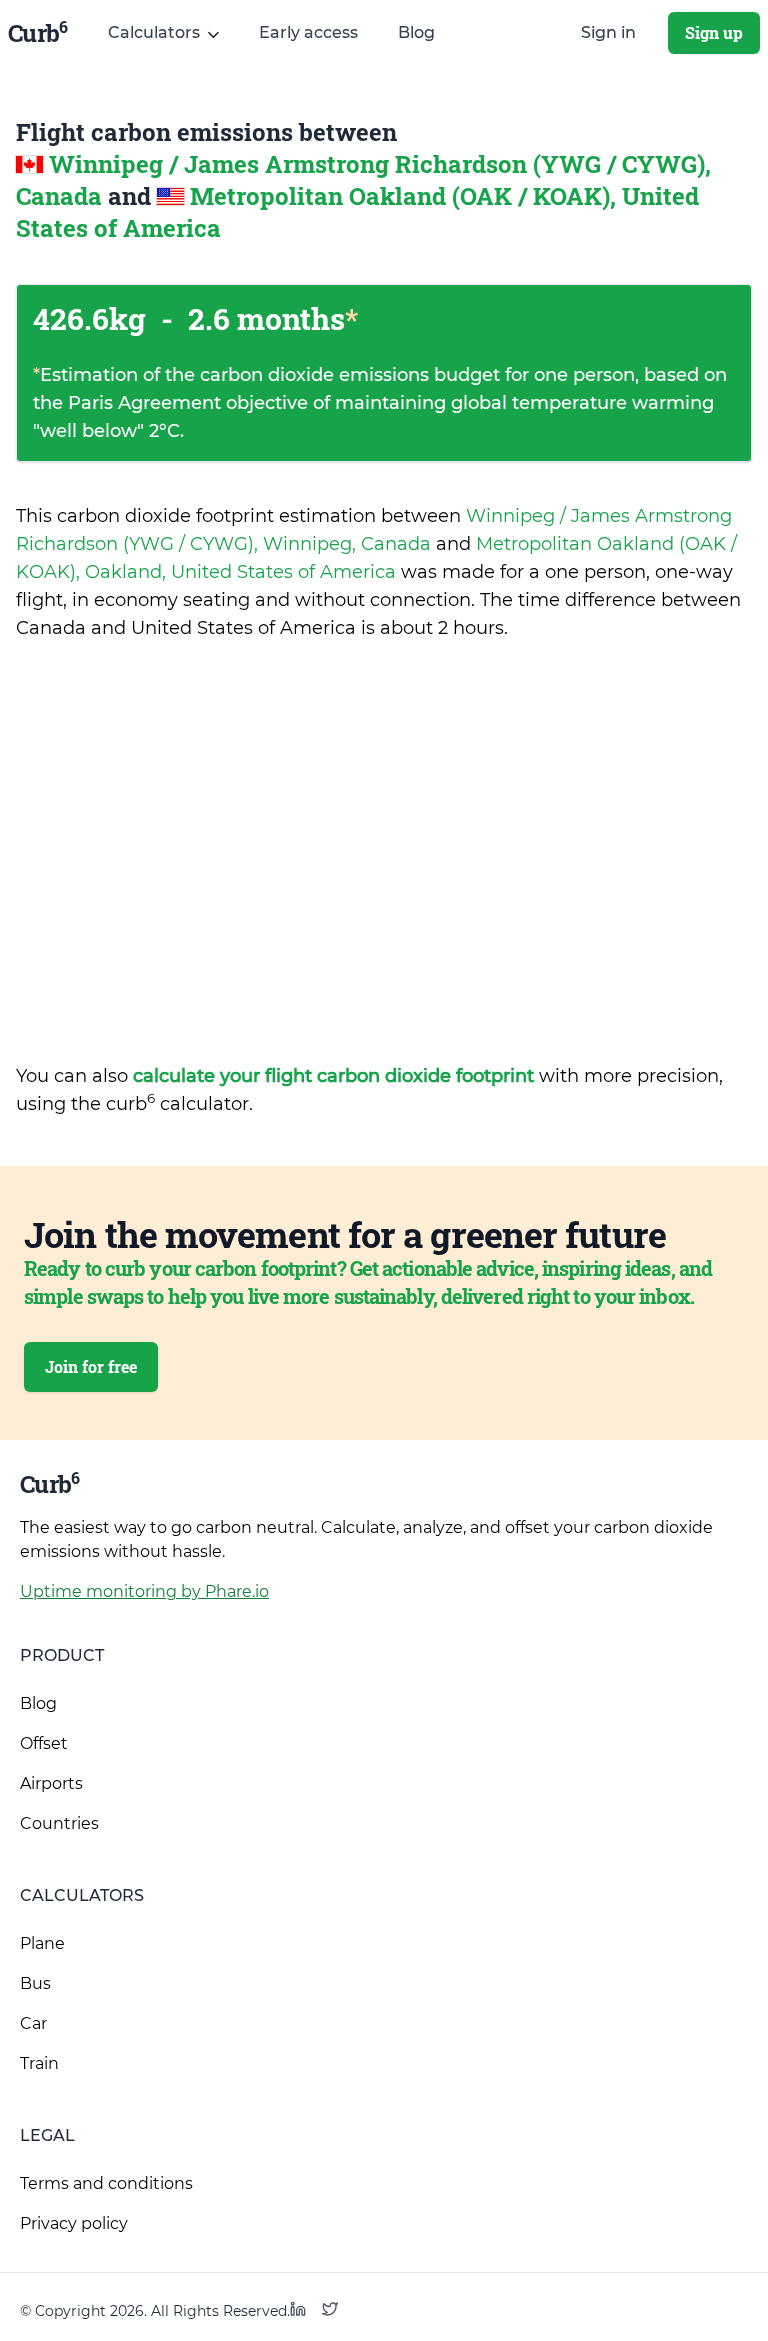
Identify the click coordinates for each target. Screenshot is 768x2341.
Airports (51, 1783)
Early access (308, 32)
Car (33, 2023)
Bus (35, 1983)
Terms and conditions (106, 2183)
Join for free (91, 1366)
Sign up (714, 32)
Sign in (608, 32)
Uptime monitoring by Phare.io (144, 1591)
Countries (59, 1823)
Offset (44, 1743)
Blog (416, 32)
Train (39, 2063)
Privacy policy (74, 2223)
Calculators (82, 1895)
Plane (42, 1943)
